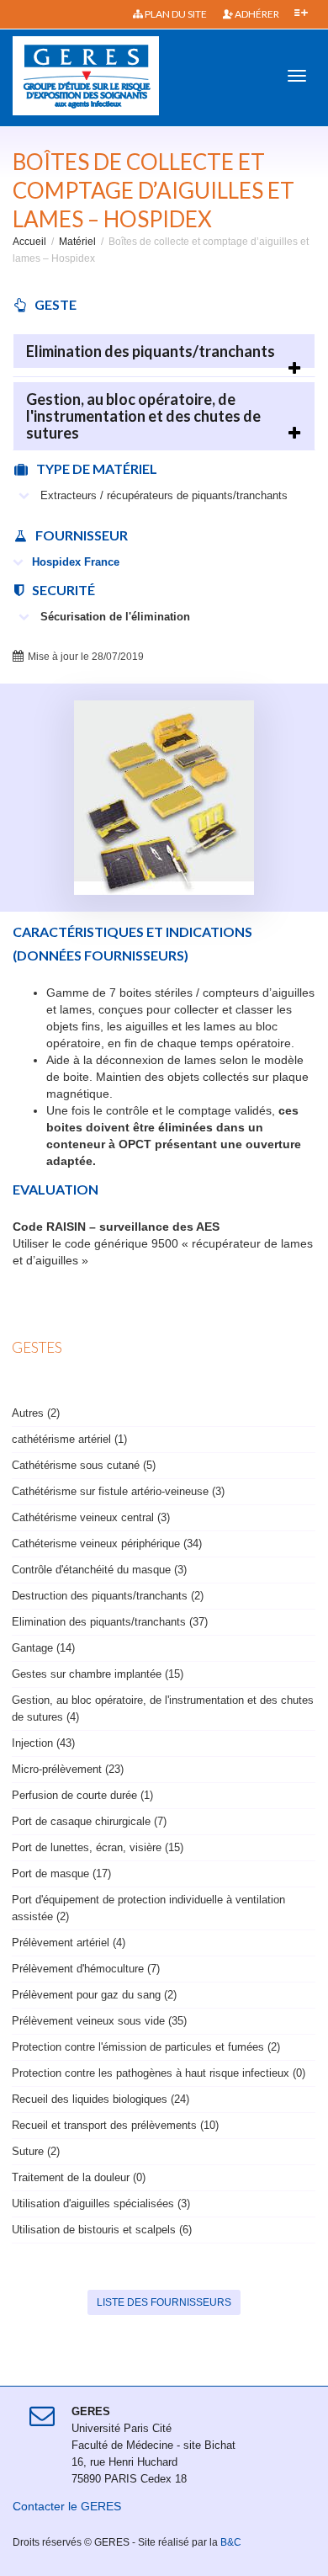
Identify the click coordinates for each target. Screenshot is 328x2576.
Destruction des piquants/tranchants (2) (108, 1596)
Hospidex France (76, 562)
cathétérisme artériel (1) (69, 1439)
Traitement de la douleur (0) (79, 2177)
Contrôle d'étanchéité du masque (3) (99, 1570)
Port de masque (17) (61, 1873)
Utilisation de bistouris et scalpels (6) (102, 2230)
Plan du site (175, 14)
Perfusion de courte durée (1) (82, 1795)
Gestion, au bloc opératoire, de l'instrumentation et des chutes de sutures (143, 416)
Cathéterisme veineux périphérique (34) (107, 1543)
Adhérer (256, 14)
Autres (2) (36, 1413)
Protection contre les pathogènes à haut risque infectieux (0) (159, 2073)
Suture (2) (36, 2151)
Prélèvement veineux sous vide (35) (99, 2021)
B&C (231, 2542)
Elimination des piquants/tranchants (151, 351)
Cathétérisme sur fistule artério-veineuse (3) (118, 1491)
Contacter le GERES (67, 2506)
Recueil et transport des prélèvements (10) (115, 2125)
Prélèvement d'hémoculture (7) (86, 1969)
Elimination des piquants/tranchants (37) (110, 1622)
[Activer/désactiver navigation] (297, 76)
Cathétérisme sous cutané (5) (84, 1465)
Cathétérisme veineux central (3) (91, 1517)
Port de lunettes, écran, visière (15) (98, 1847)
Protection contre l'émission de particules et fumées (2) (146, 2047)
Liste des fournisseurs (164, 2302)
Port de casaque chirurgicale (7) (89, 1821)
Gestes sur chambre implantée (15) (98, 1674)
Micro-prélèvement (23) (68, 1769)
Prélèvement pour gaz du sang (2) (94, 1995)
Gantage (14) (43, 1648)
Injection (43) (43, 1743)
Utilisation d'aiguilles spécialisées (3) (101, 2203)
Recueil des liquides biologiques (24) (101, 2099)
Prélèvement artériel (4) (69, 1943)
